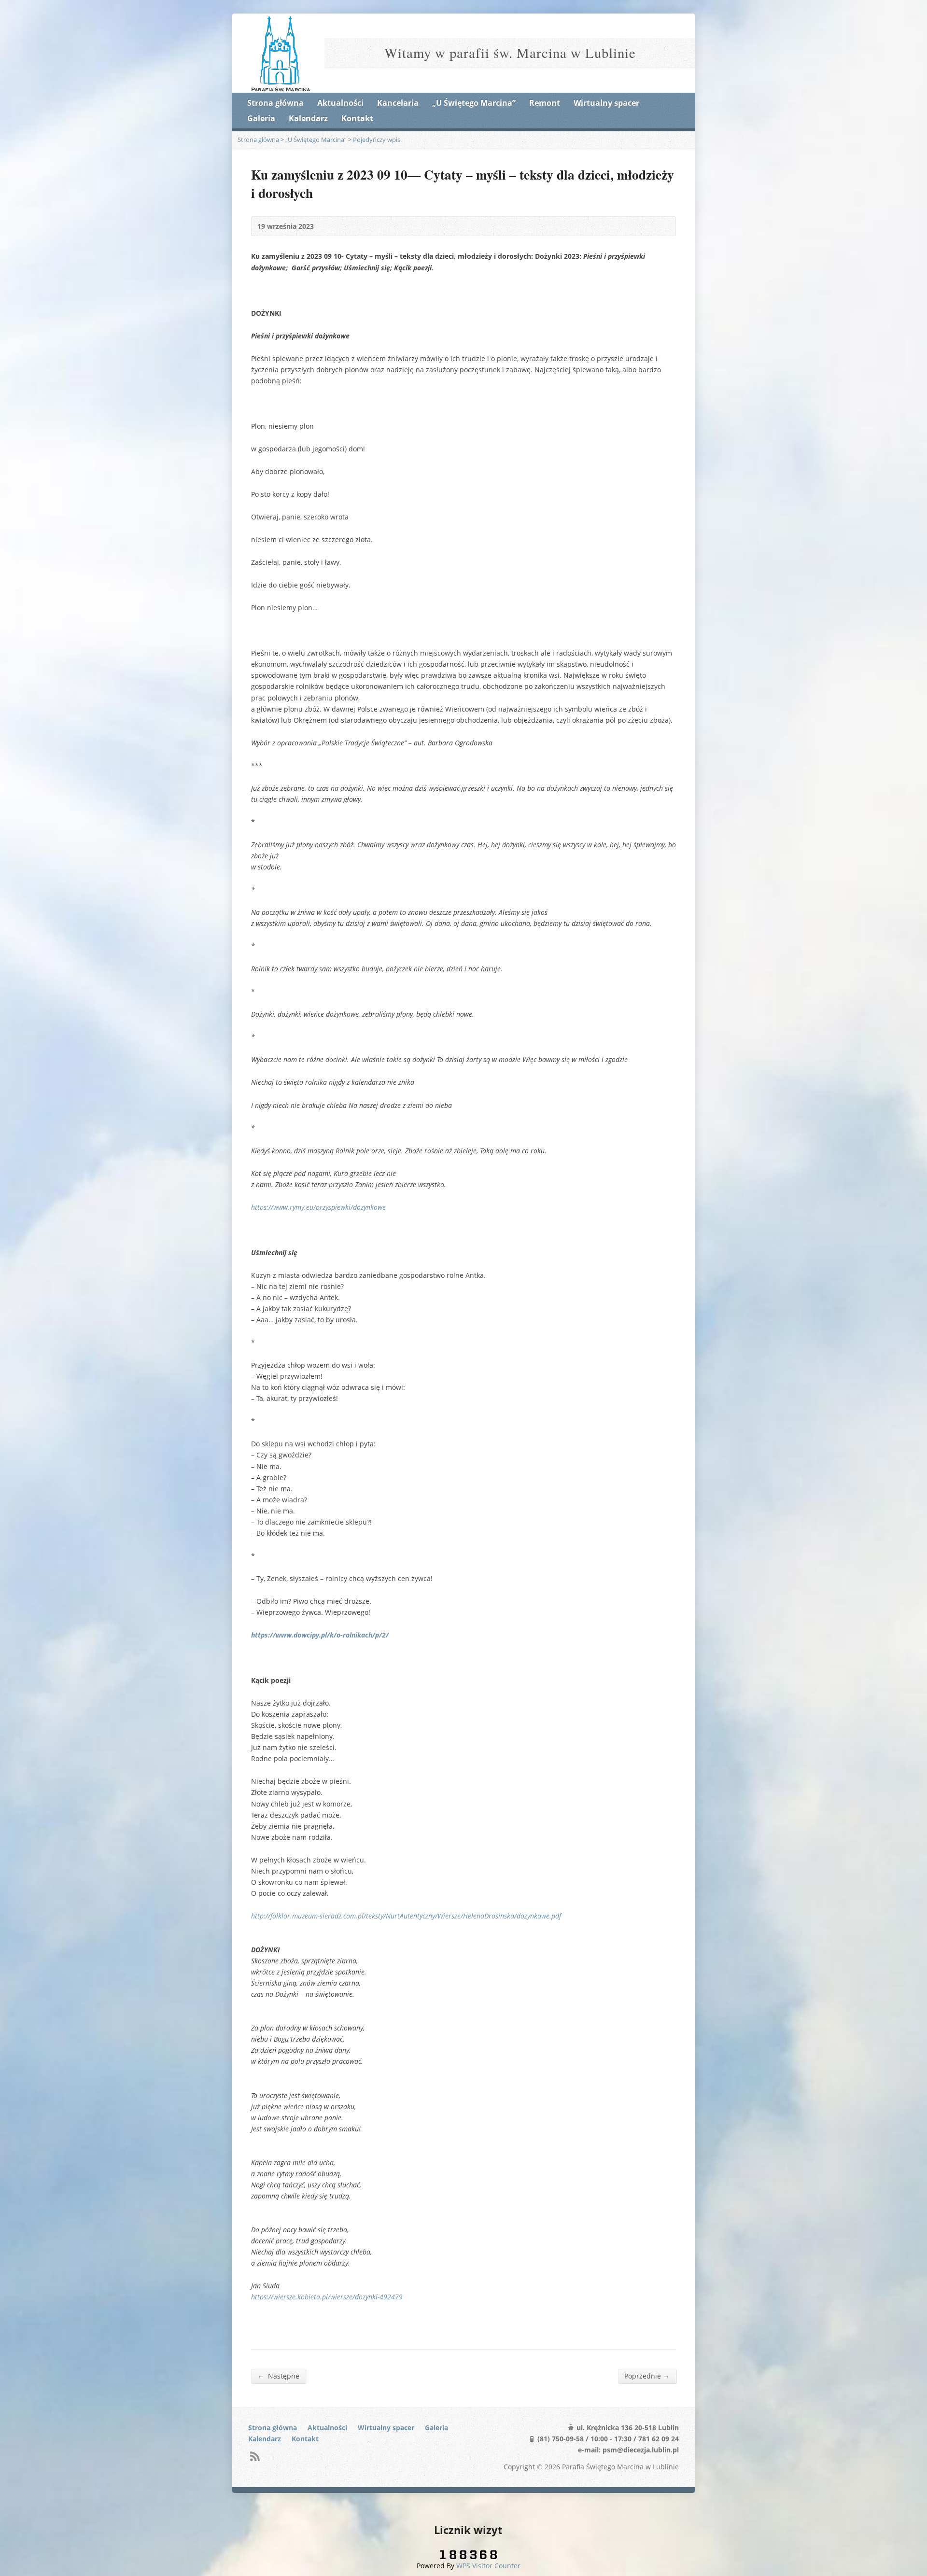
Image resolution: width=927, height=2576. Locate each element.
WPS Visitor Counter (488, 2566)
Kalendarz (308, 118)
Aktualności (340, 103)
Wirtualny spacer (606, 103)
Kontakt (357, 118)
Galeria (261, 118)
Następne (278, 2376)
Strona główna (275, 103)
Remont (545, 103)
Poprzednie (647, 2376)
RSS (255, 2456)
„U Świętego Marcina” (474, 103)
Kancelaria (398, 103)
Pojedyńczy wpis (377, 140)
